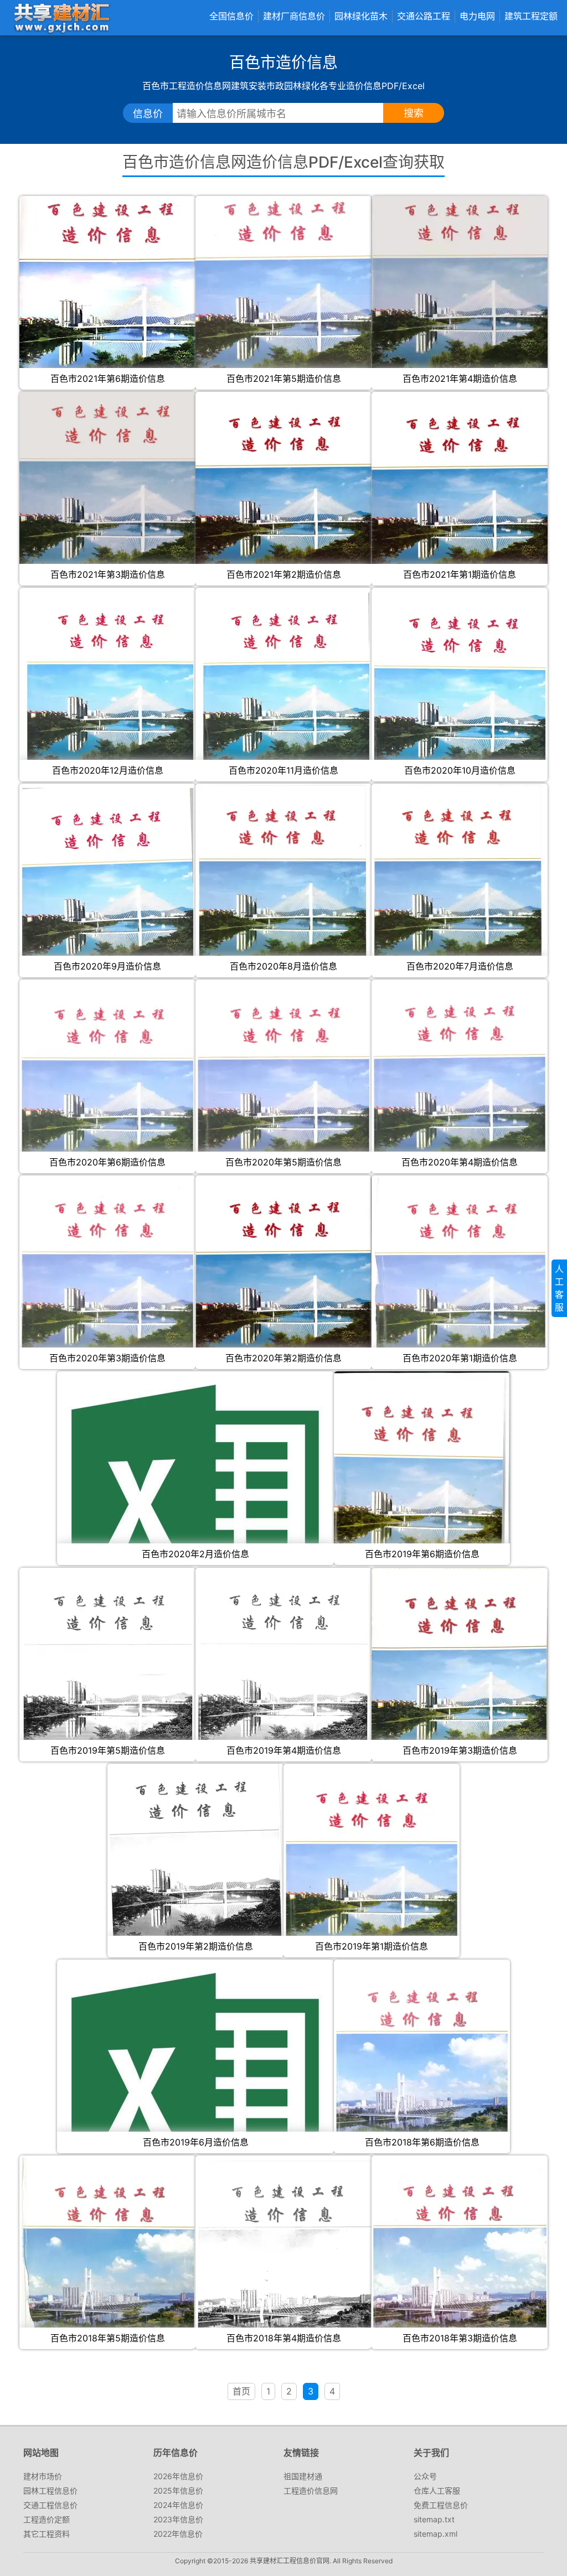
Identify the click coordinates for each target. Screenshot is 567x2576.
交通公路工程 (424, 16)
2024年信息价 (178, 2505)
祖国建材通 (303, 2476)
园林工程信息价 (50, 2491)
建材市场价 (43, 2476)
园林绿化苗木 (361, 16)
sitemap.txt (434, 2519)
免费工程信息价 (441, 2505)
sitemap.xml (435, 2534)
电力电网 (477, 16)
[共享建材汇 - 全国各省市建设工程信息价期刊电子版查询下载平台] (61, 17)
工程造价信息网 (311, 2491)
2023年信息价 (178, 2519)
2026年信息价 (178, 2476)
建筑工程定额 (531, 16)
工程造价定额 (47, 2519)
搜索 (414, 113)
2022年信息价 (178, 2534)
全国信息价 (231, 16)
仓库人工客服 (437, 2491)
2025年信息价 (178, 2491)
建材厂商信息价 (294, 16)
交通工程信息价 (50, 2505)
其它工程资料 (47, 2534)
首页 (241, 2391)
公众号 (425, 2476)
